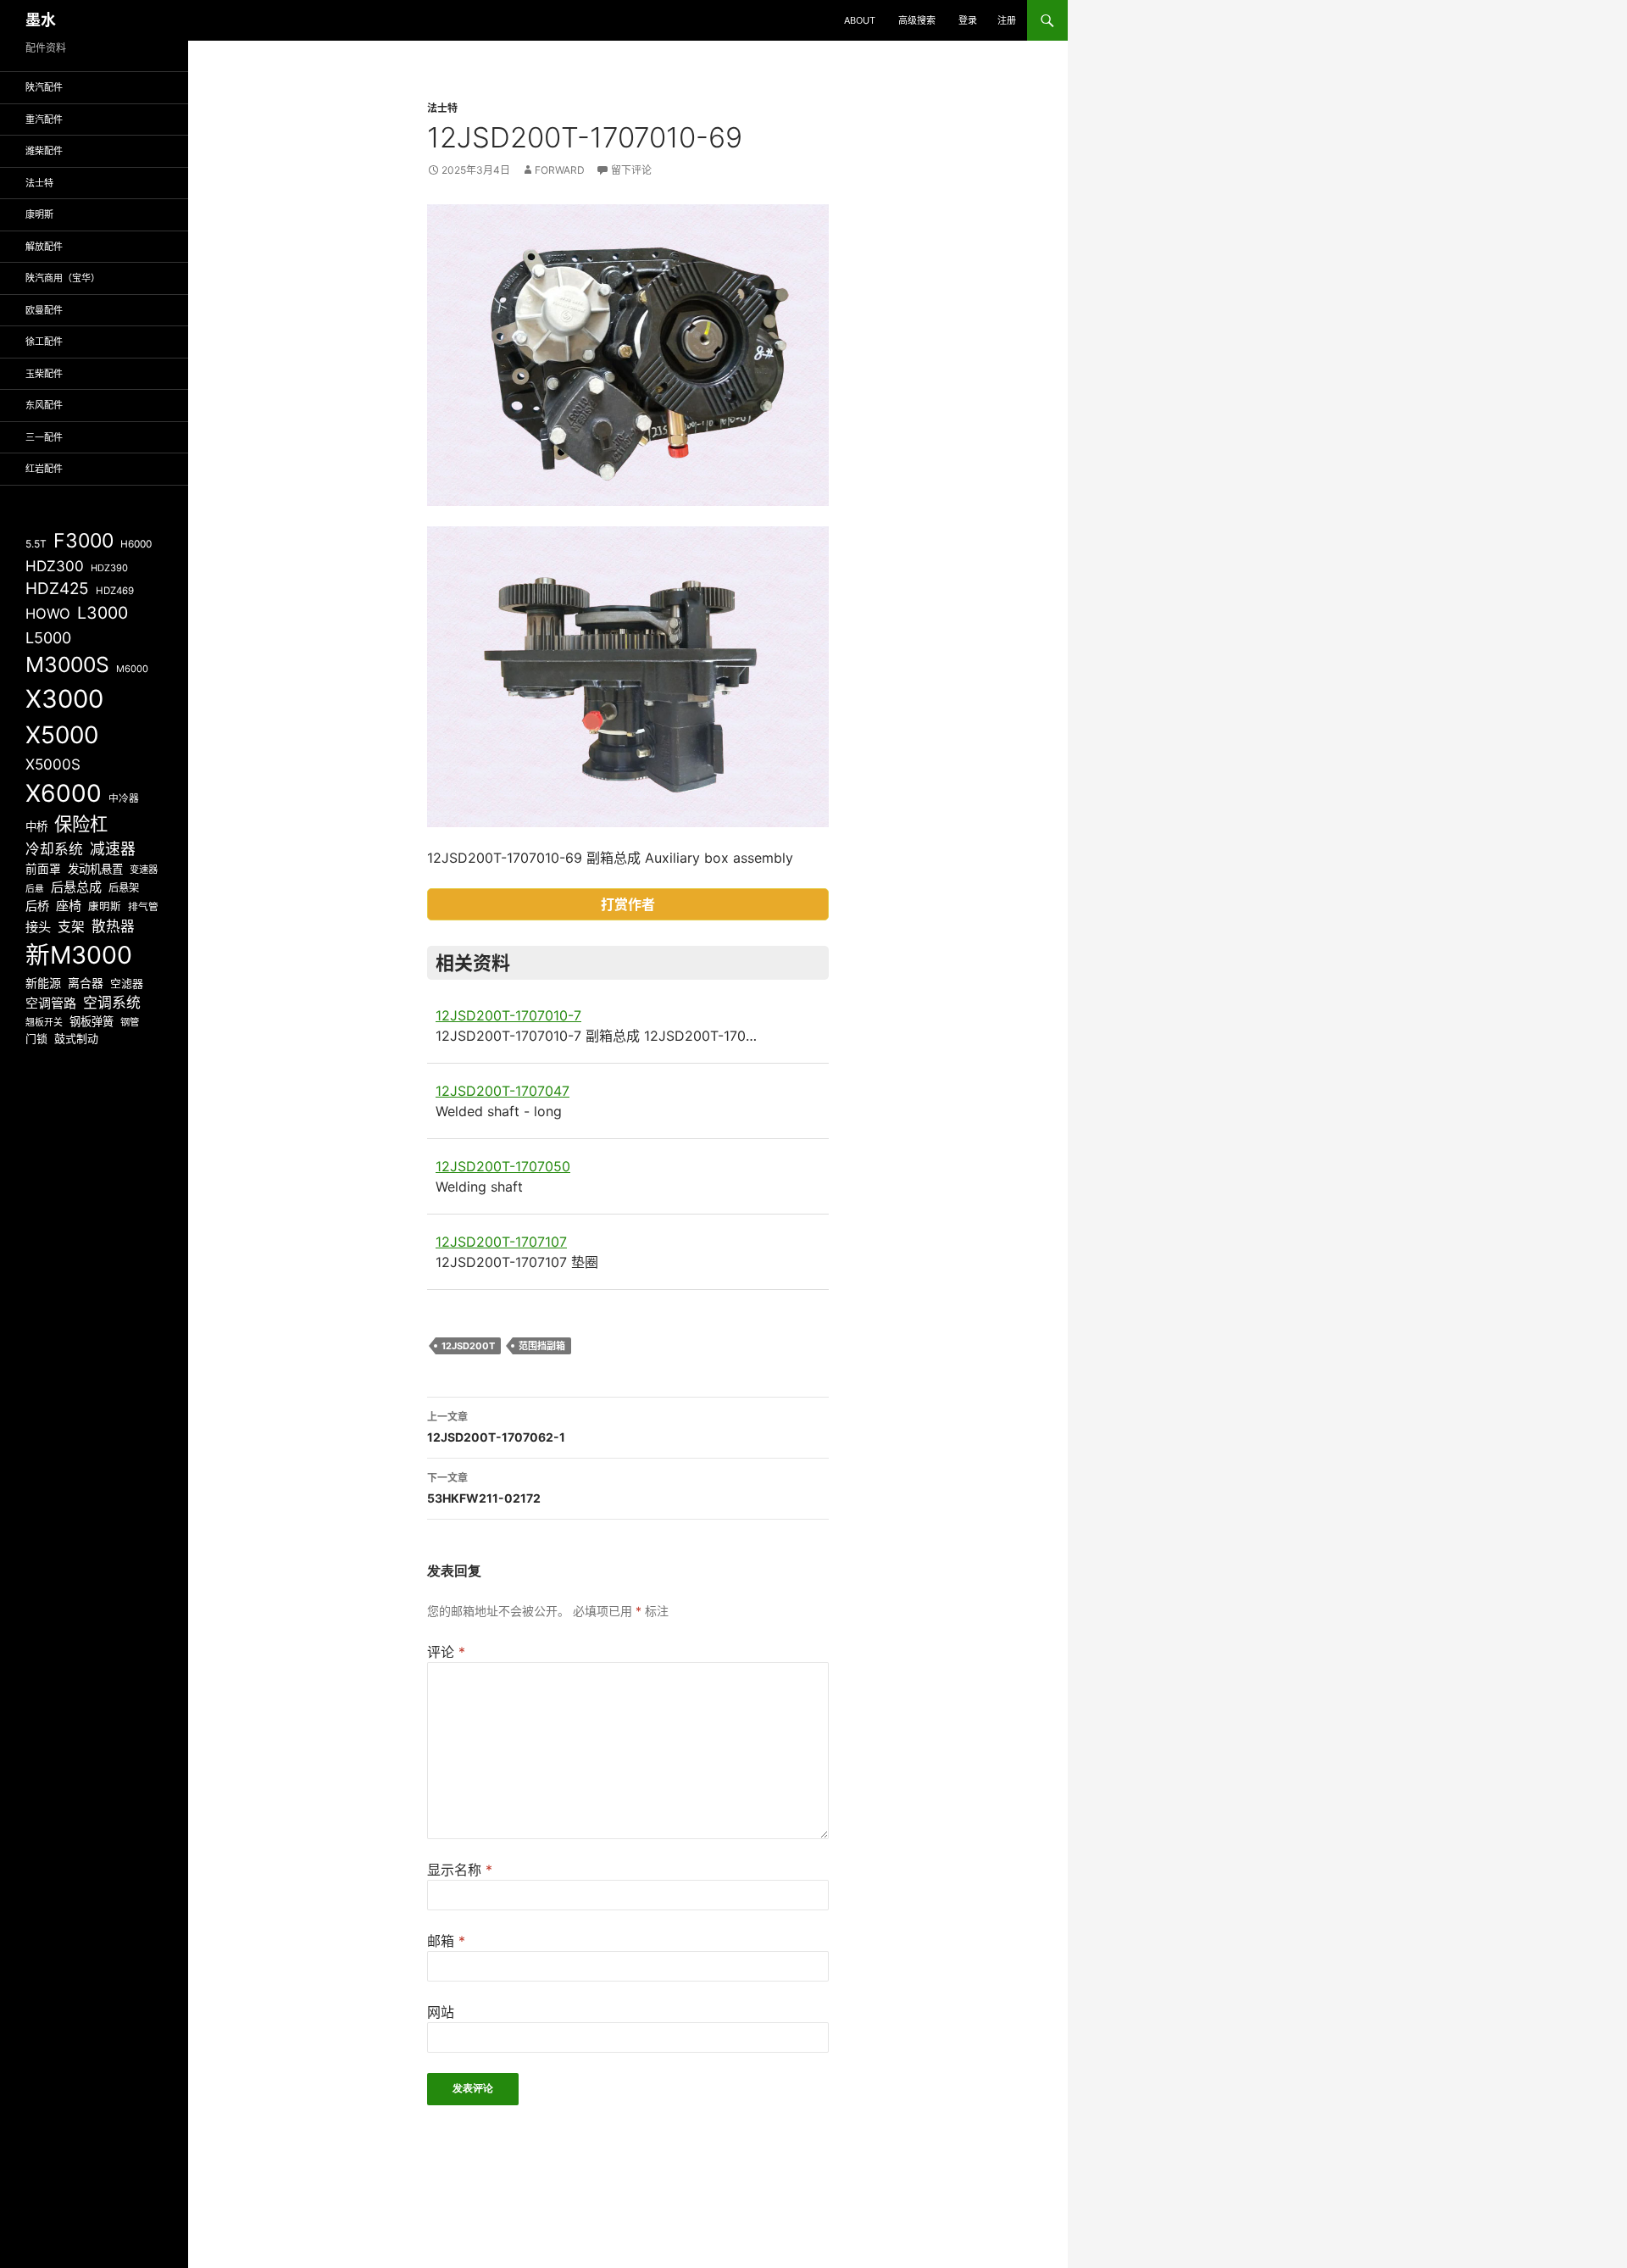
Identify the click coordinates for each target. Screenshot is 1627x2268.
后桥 (37, 906)
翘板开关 (44, 1022)
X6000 (64, 793)
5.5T (36, 544)
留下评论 (631, 170)
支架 (71, 927)
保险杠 (81, 824)
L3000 (103, 613)
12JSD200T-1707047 (503, 1091)
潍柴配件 (44, 151)
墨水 (41, 20)
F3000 (83, 541)
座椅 (69, 906)
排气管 (143, 907)
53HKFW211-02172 (484, 1488)
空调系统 (112, 1003)
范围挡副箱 (542, 1346)
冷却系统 (54, 849)
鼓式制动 (76, 1038)
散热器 (113, 926)
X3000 (64, 699)
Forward (560, 170)
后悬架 (124, 888)
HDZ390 (109, 568)
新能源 (43, 983)
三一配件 (44, 437)
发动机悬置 (95, 869)
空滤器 (127, 983)
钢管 (130, 1022)
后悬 (35, 889)
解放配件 (44, 247)
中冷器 (124, 798)
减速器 (113, 849)
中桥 (36, 826)
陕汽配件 (44, 87)
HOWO (48, 614)
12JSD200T (468, 1346)
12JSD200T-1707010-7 (508, 1015)
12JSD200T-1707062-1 (496, 1427)
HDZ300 (55, 566)
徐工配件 (44, 342)
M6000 (132, 669)
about (860, 20)
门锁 (36, 1038)
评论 (446, 1652)
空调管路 (51, 1003)
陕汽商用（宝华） (63, 278)
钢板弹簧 (92, 1021)
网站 (441, 2012)
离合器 (86, 983)
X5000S (53, 764)
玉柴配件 (44, 374)
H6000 (136, 544)
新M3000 (79, 955)
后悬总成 (76, 887)
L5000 (48, 638)
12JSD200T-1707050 (503, 1166)
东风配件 (44, 405)
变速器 (144, 870)
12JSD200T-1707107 (501, 1242)
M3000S (67, 664)
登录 (968, 20)
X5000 (62, 735)
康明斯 (39, 214)
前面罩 (43, 869)
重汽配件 (44, 120)
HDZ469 (115, 591)
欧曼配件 (44, 310)
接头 (38, 927)
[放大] (807, 226)
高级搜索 (917, 20)
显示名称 (460, 1870)
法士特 (442, 108)
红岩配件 (44, 469)
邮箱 (446, 1941)
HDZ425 (57, 589)
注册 (1007, 20)
